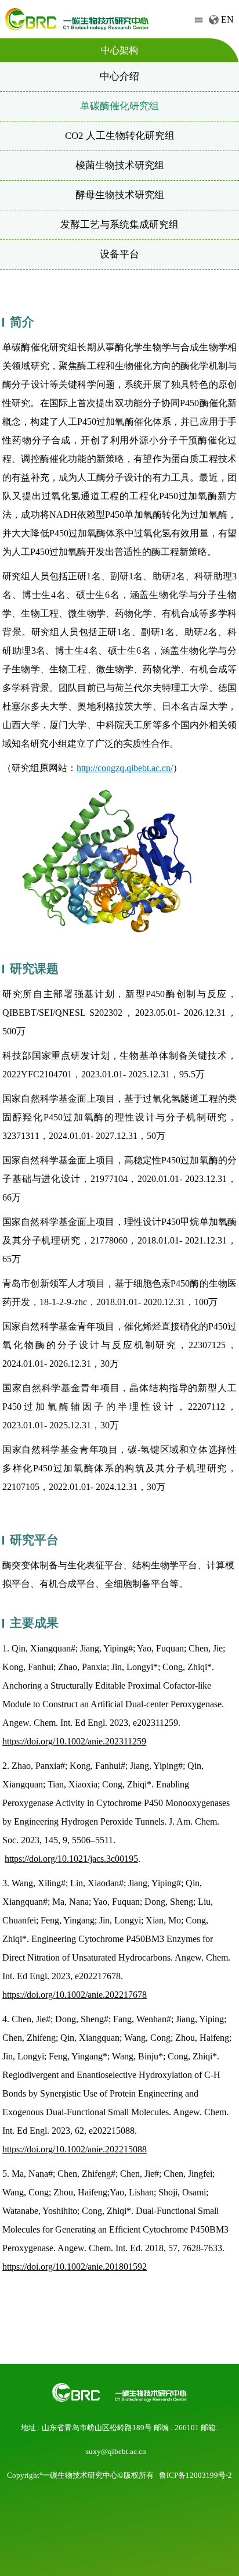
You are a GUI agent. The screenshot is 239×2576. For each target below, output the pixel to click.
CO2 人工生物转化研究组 (120, 136)
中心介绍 (119, 76)
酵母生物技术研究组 (120, 195)
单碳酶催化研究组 (119, 106)
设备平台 (119, 254)
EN (227, 19)
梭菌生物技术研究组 (120, 165)
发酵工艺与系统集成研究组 (119, 225)
